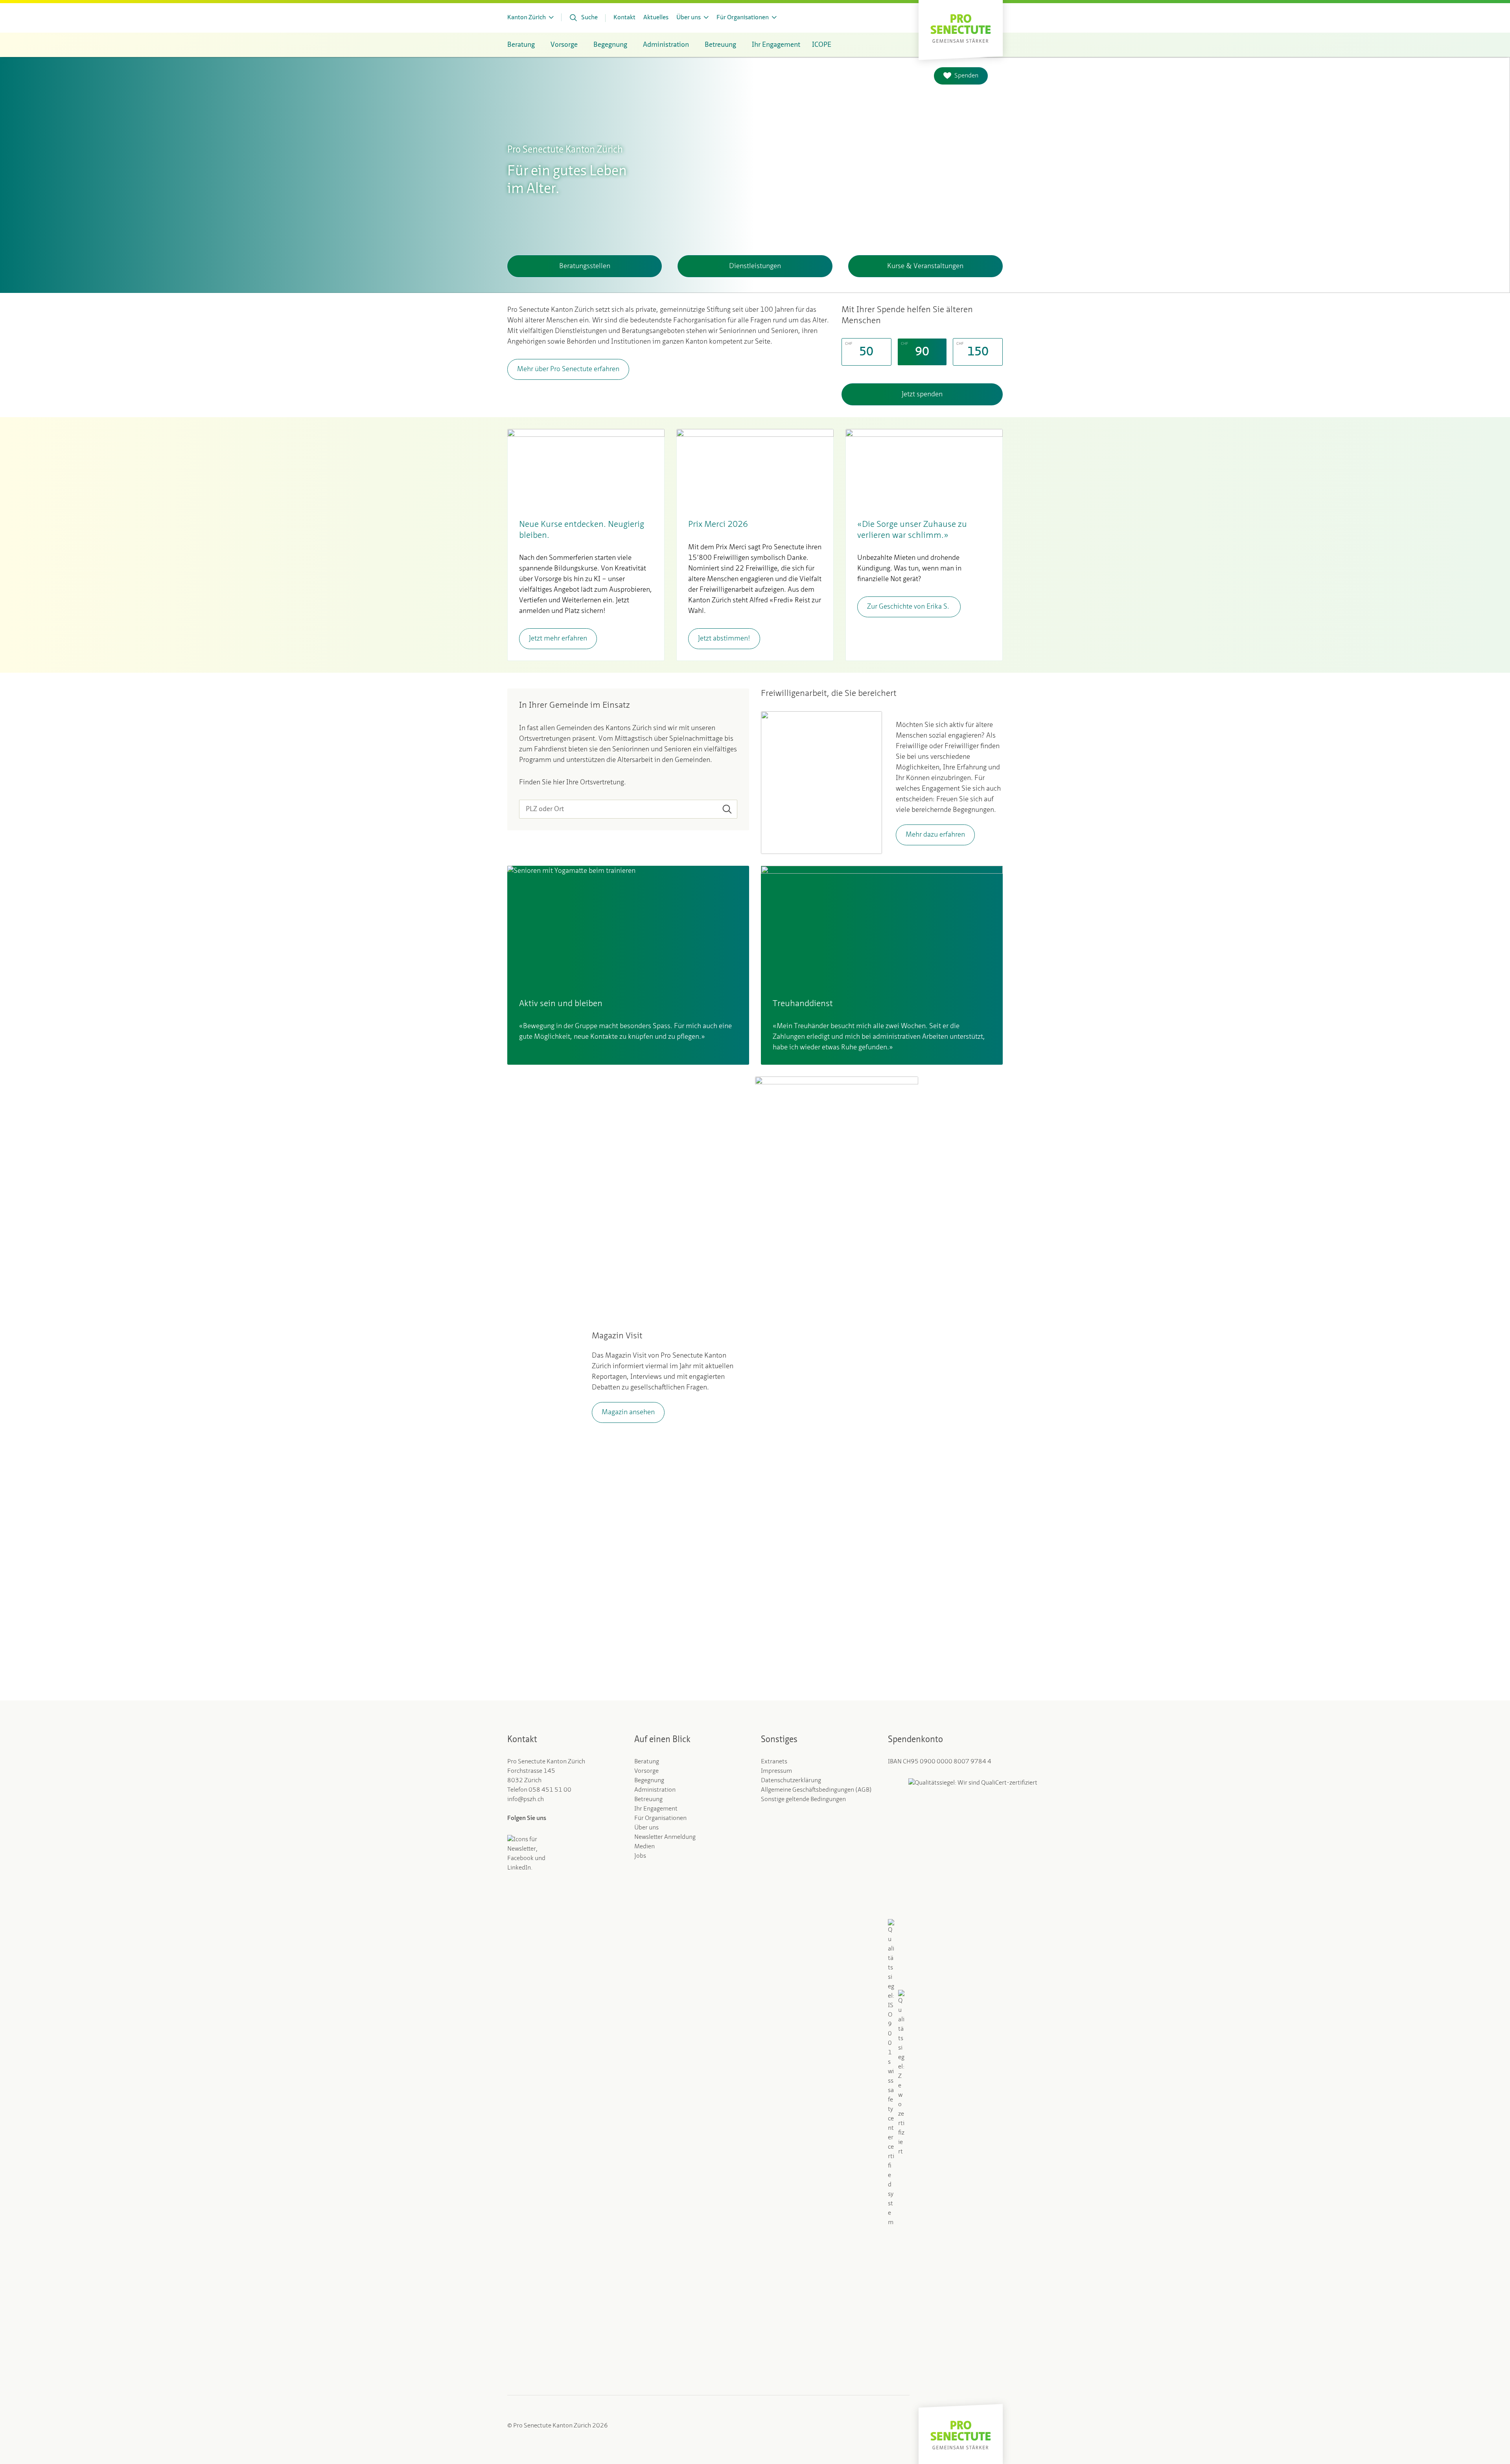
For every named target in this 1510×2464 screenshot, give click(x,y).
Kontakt (624, 18)
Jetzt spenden (922, 394)
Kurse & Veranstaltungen (925, 266)
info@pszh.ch (526, 1800)
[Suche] (727, 809)
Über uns (646, 1828)
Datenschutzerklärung (791, 1781)
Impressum (776, 1771)
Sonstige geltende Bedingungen (803, 1800)
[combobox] (628, 809)
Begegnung (649, 1781)
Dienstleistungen (755, 266)
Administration (655, 1790)
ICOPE (822, 45)
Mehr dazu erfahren (935, 835)
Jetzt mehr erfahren (558, 639)
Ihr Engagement (656, 1809)
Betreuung (648, 1800)
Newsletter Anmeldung (665, 1837)
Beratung (647, 1762)
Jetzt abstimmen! (724, 639)
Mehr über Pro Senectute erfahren (568, 369)
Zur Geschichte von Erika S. (909, 607)
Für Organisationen (660, 1818)
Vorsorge (646, 1771)
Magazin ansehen (628, 1412)
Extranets (774, 1762)
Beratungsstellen (585, 266)
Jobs (640, 1856)
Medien (645, 1847)
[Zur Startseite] (961, 28)
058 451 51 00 (550, 1790)
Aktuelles (656, 18)
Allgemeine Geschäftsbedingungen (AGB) (816, 1790)
